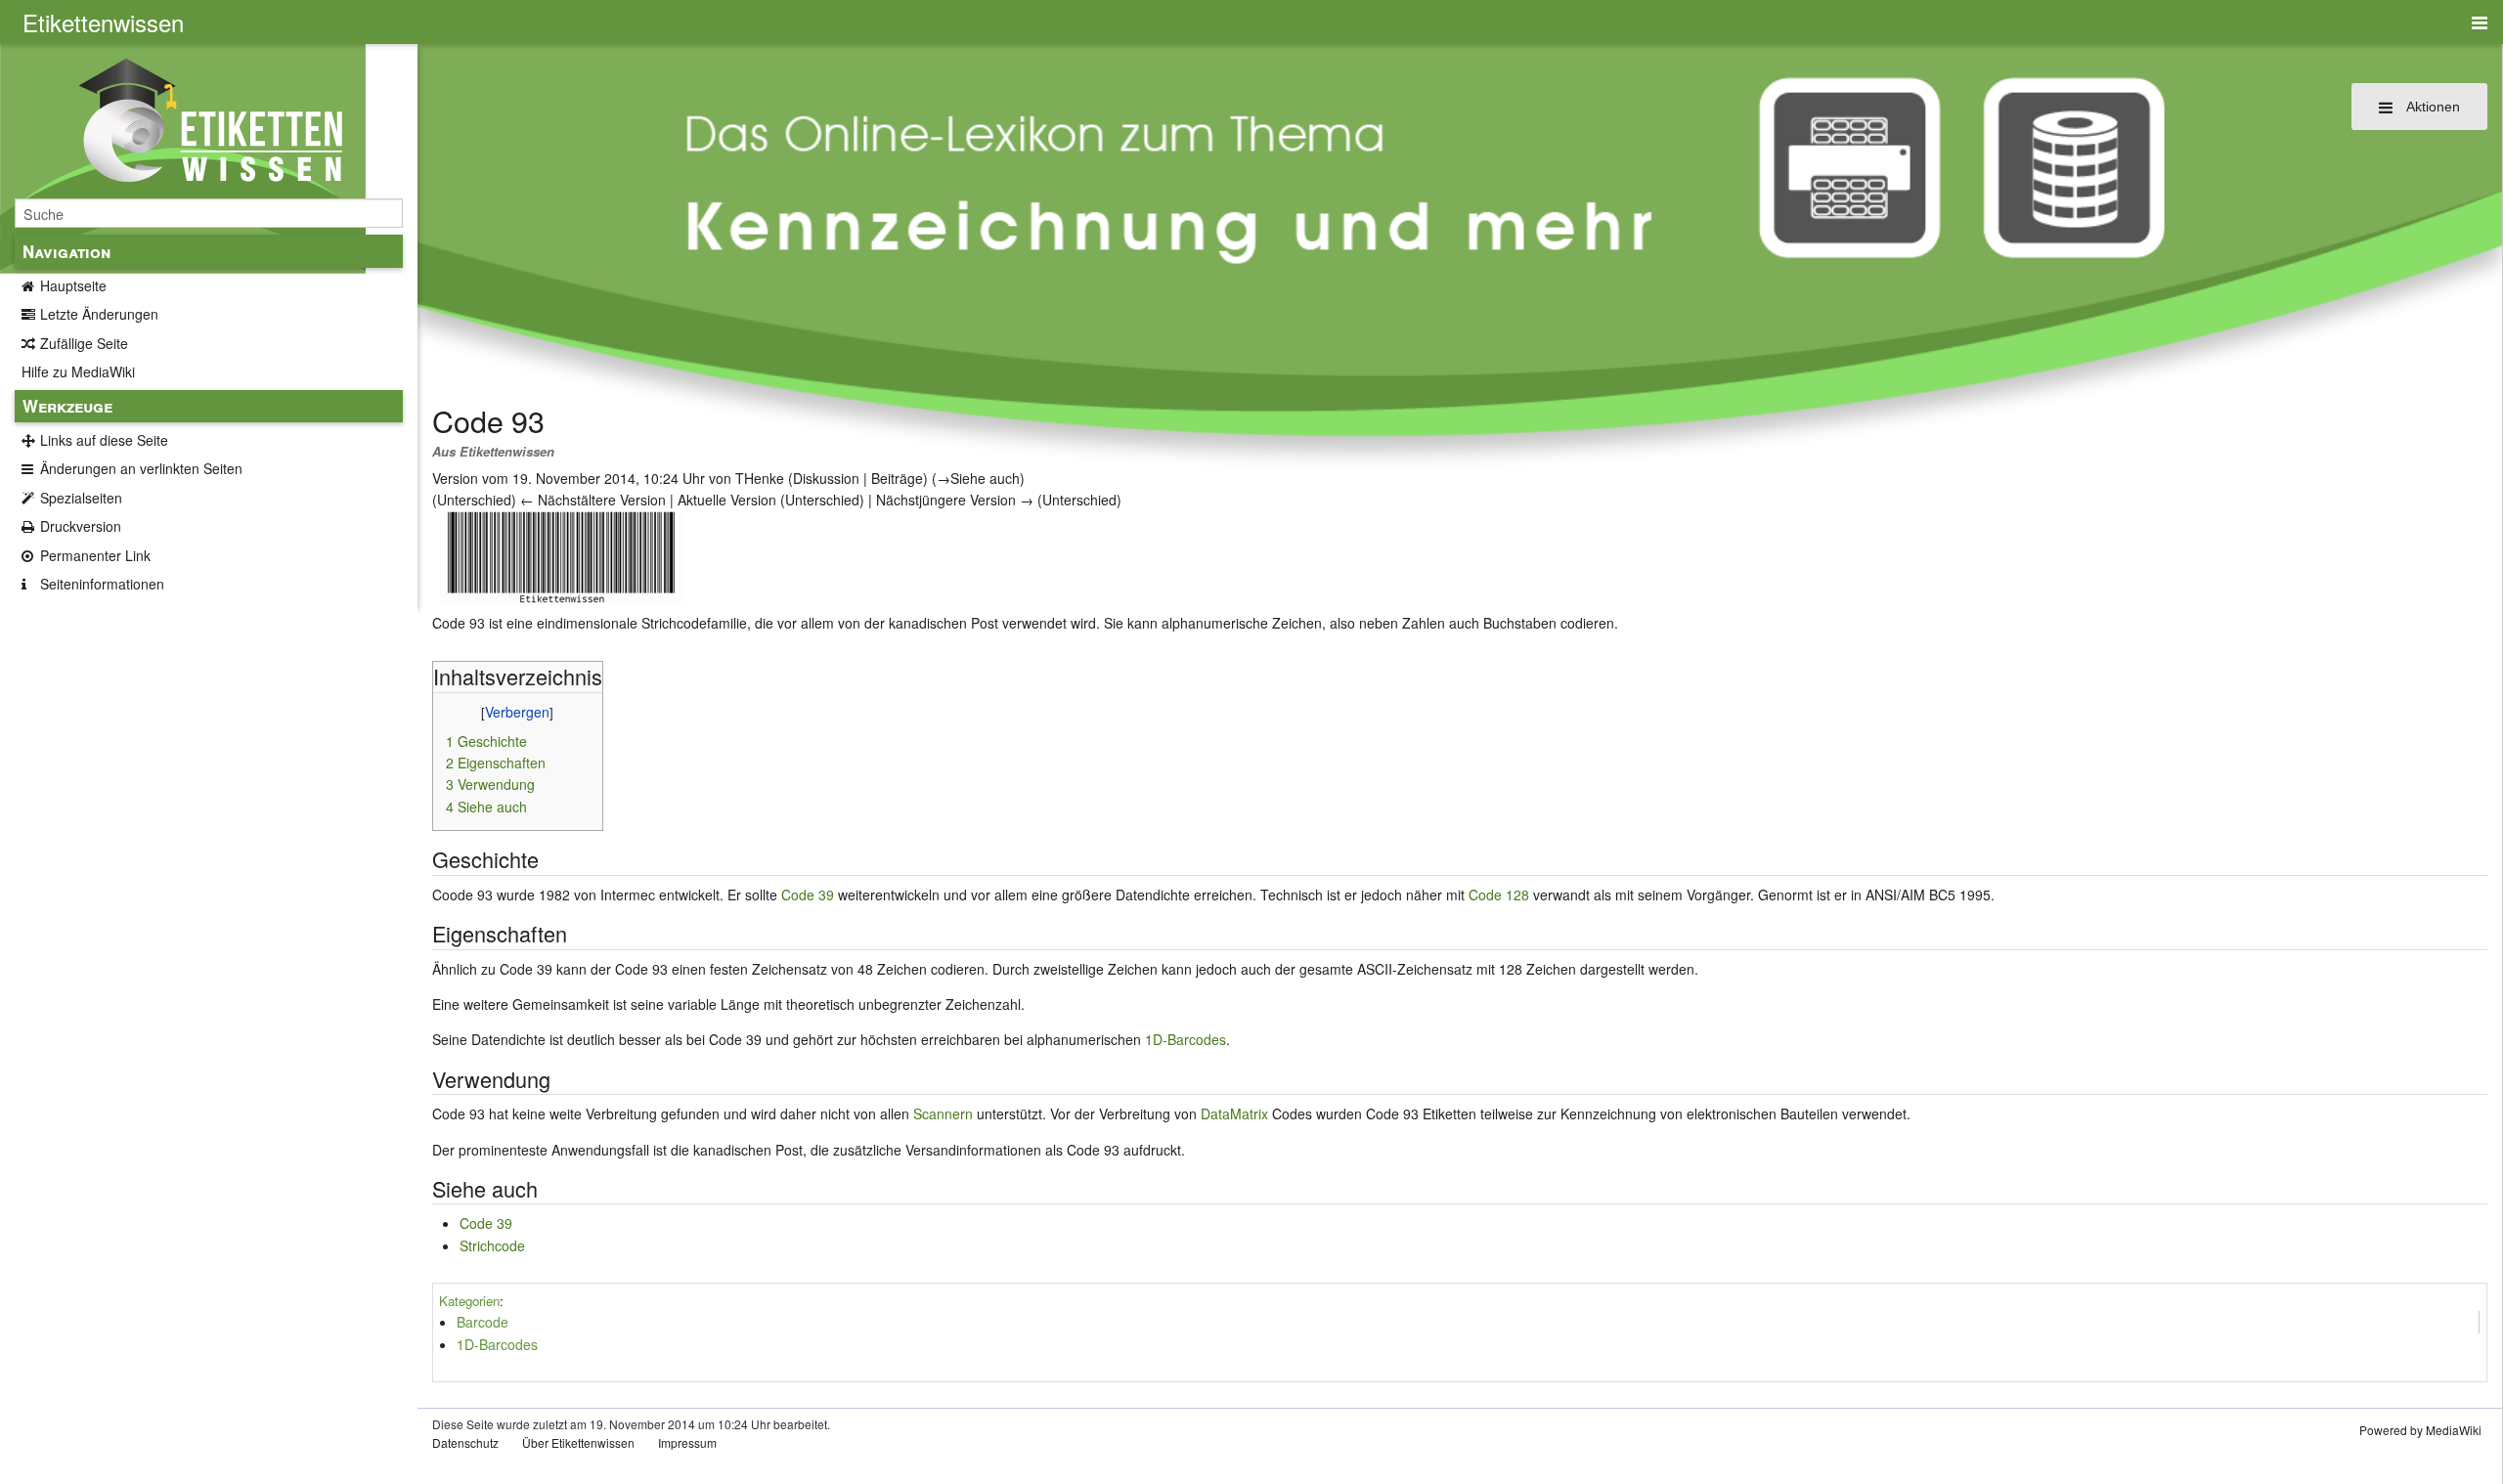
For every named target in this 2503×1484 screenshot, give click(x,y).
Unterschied (474, 500)
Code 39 (808, 895)
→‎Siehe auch (978, 478)
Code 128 (1499, 895)
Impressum (687, 1442)
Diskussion (826, 478)
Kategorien (469, 1301)
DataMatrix (1234, 1113)
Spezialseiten (81, 498)
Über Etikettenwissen (578, 1442)
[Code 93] (561, 555)
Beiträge (897, 478)
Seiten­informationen (102, 584)
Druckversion (81, 526)
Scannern (943, 1113)
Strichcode (492, 1245)
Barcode (483, 1322)
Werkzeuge (67, 406)
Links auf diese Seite (104, 440)
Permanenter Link (95, 555)
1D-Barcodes (1186, 1039)
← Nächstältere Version (593, 500)
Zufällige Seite (84, 343)
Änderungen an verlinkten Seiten (141, 468)
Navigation (66, 251)
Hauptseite (73, 285)
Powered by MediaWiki (2420, 1430)
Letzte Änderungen (99, 314)
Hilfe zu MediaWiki (78, 371)
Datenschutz (465, 1442)
